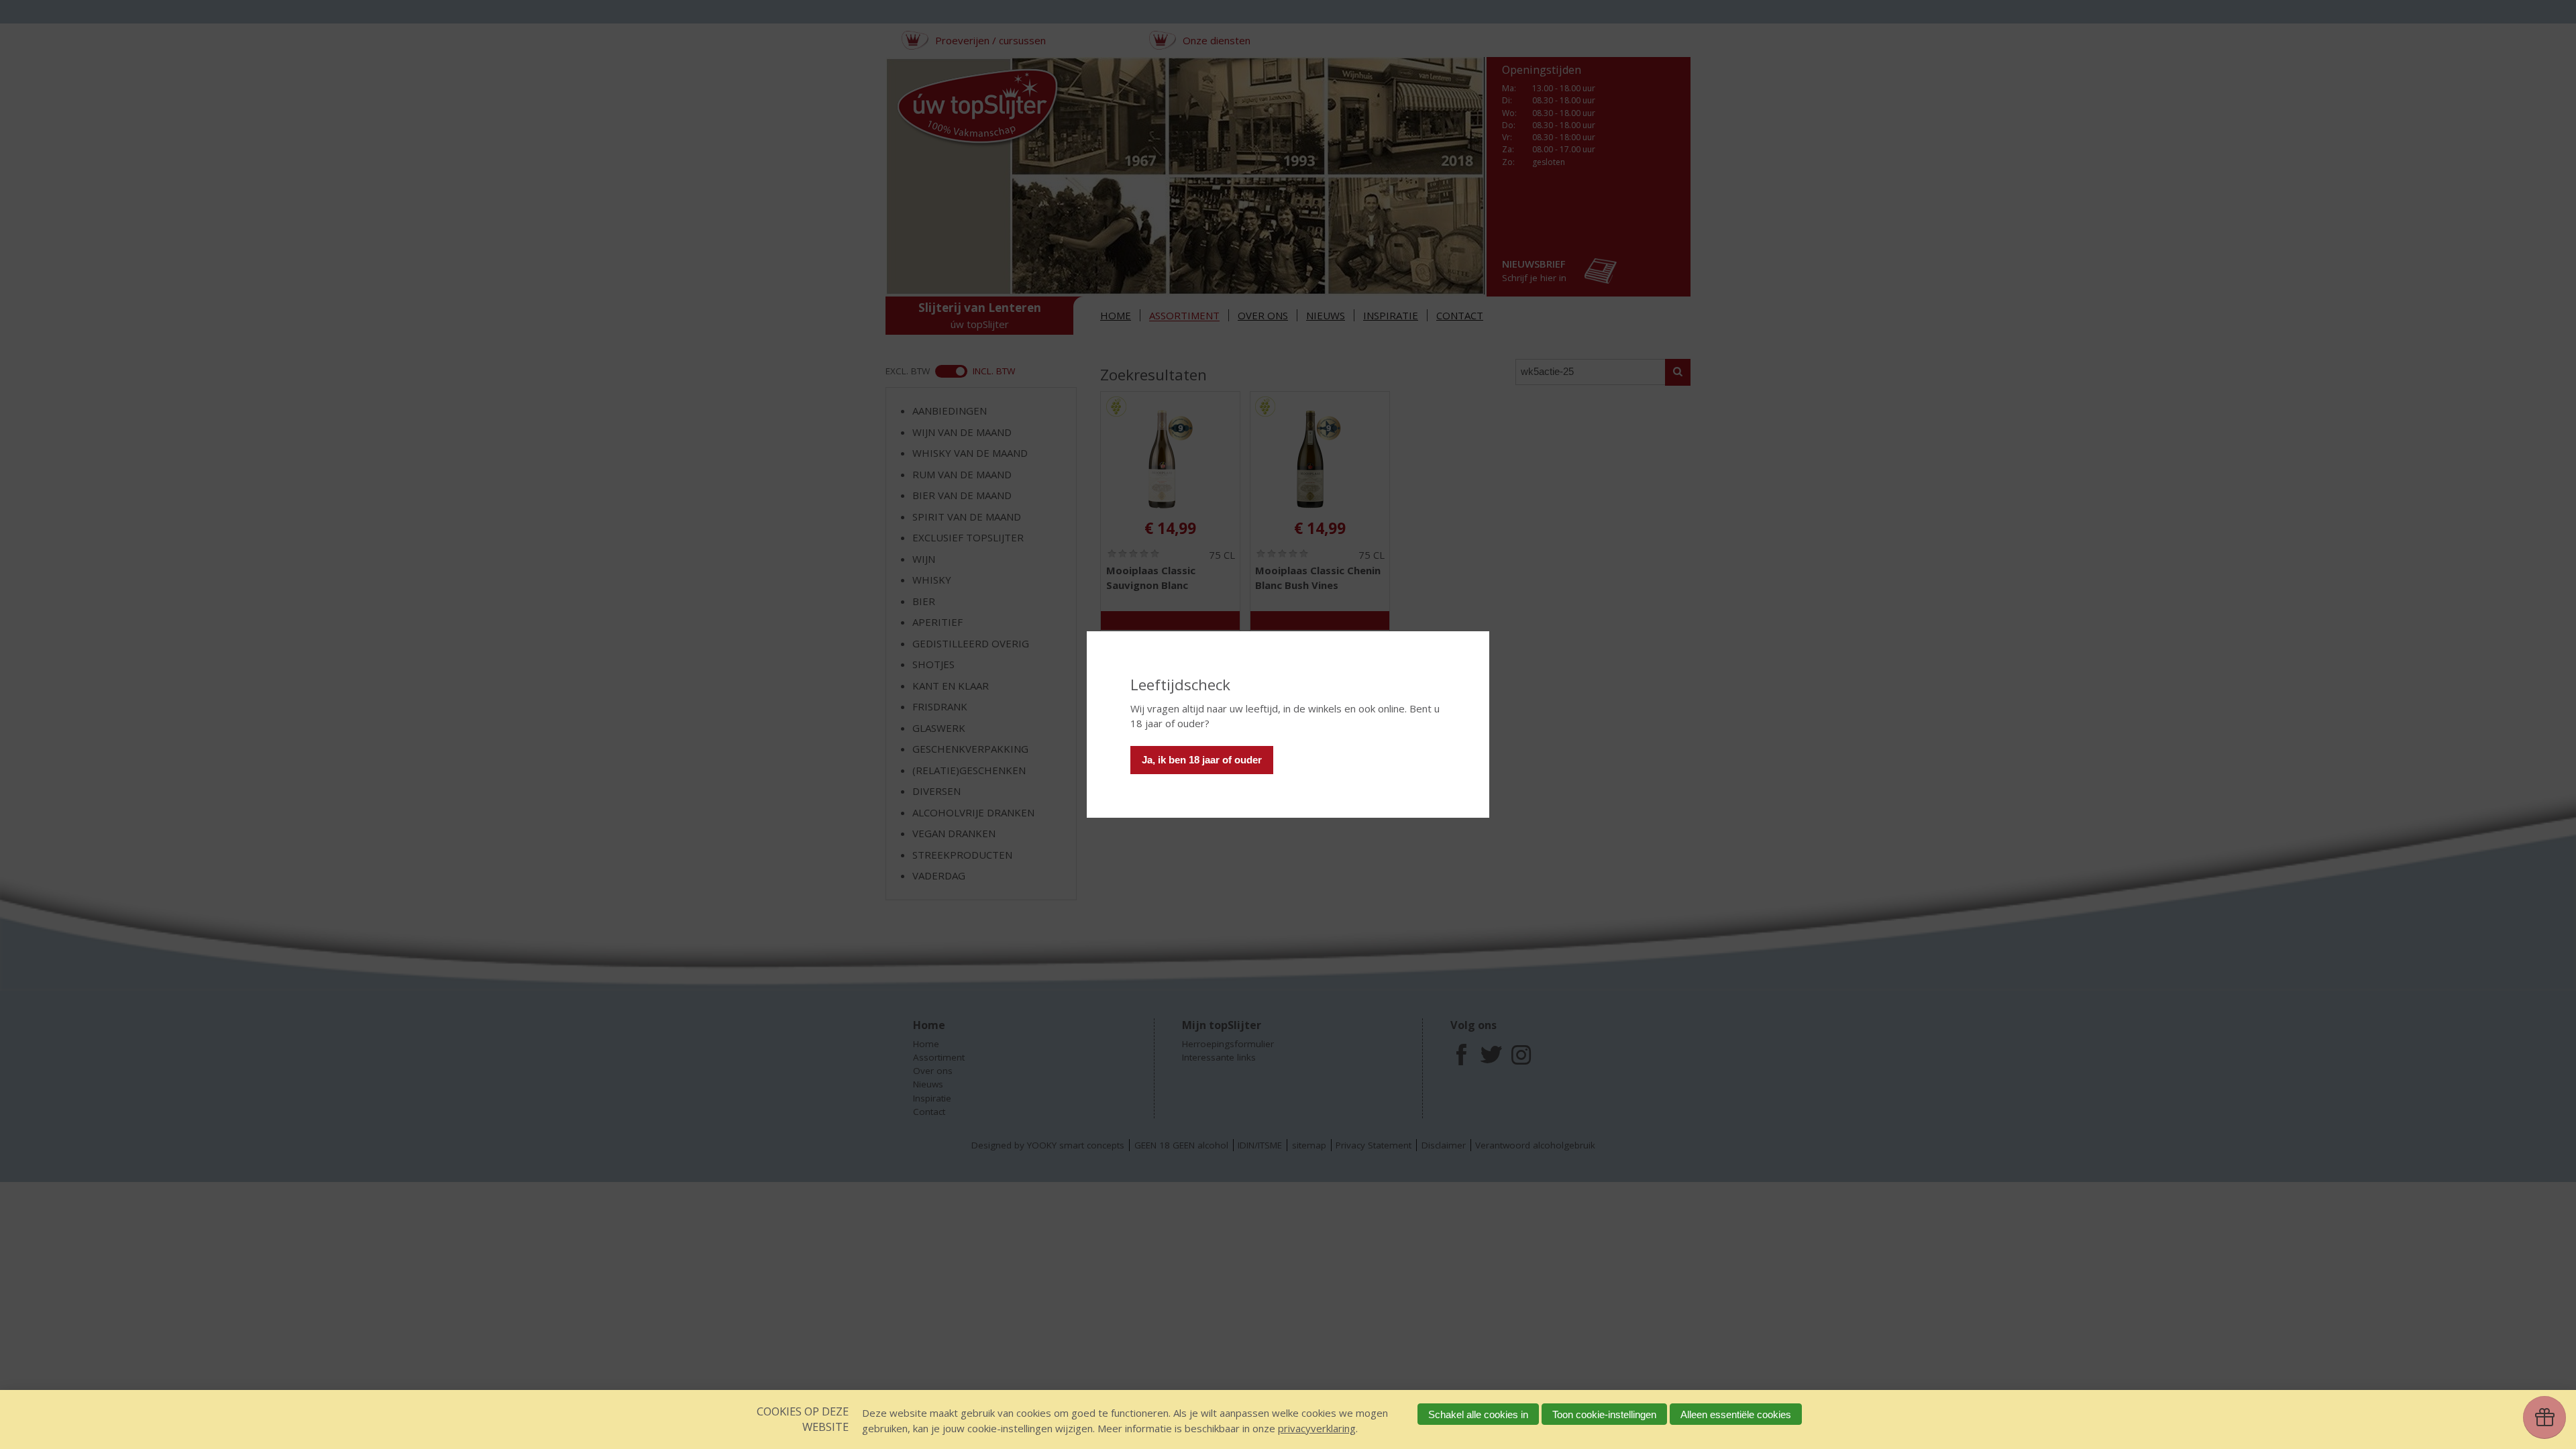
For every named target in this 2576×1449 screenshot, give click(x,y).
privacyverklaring (1317, 1428)
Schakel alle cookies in (1478, 1414)
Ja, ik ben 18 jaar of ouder (1202, 760)
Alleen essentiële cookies (1736, 1414)
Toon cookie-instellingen (1604, 1414)
